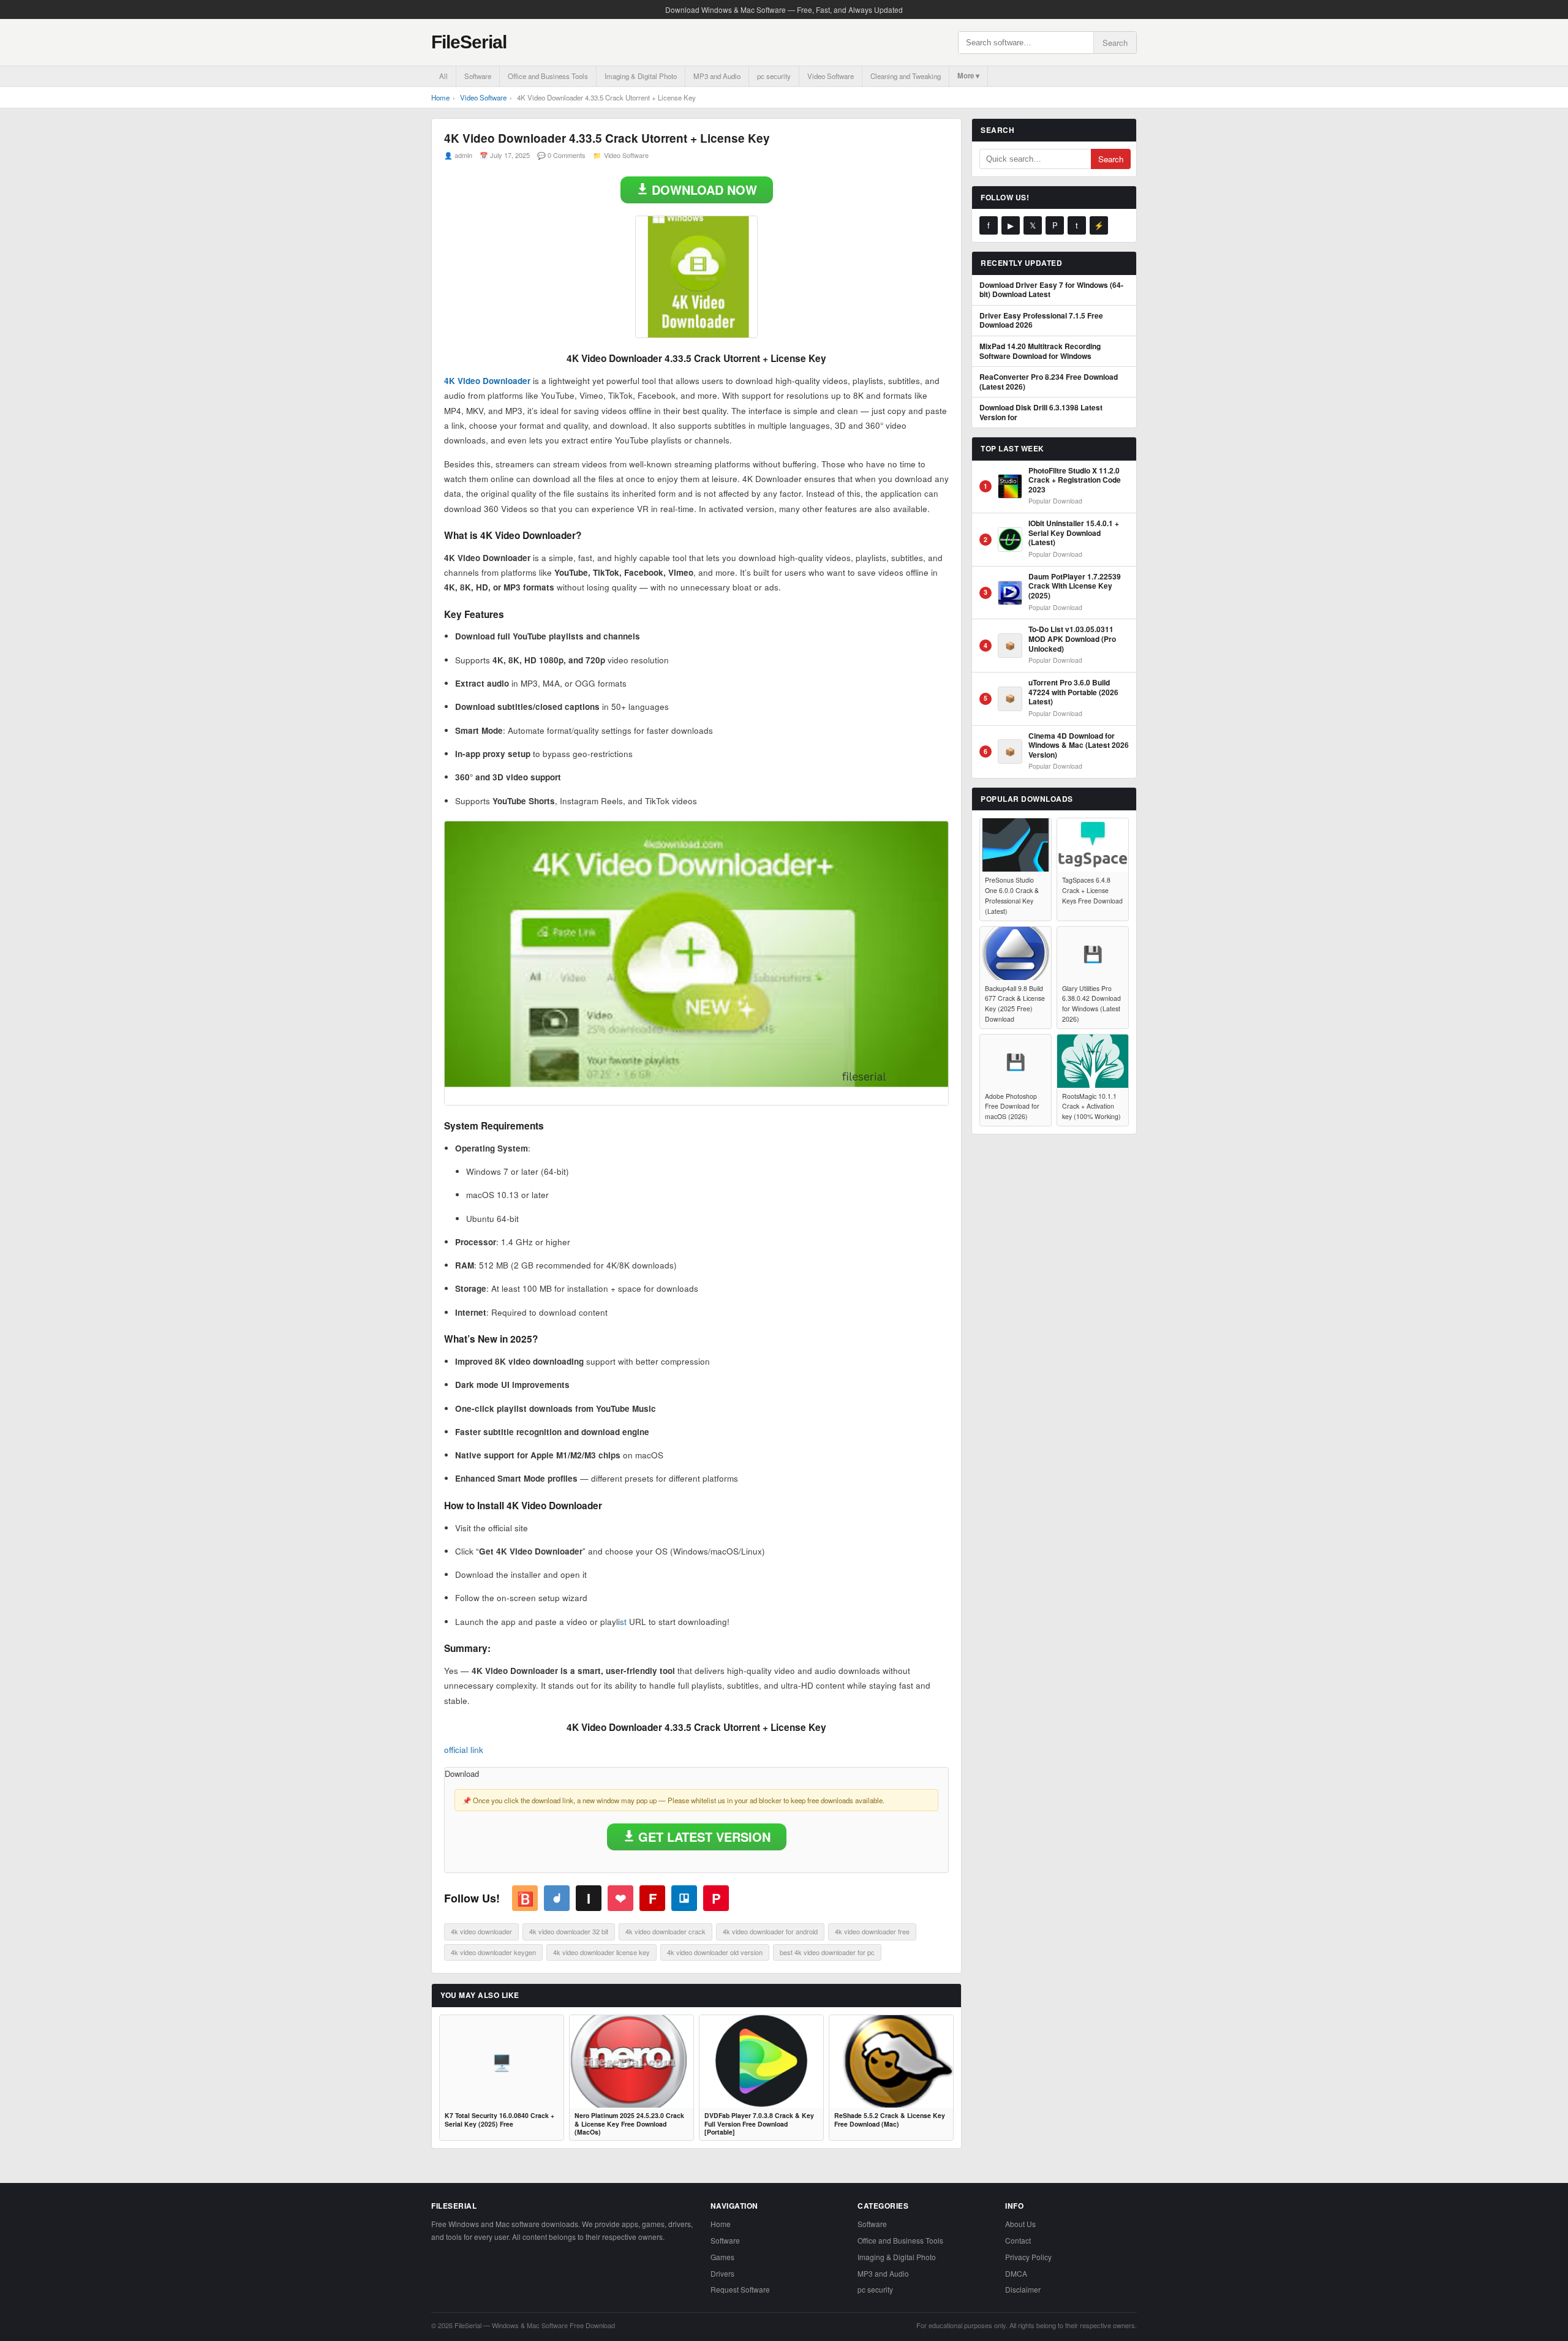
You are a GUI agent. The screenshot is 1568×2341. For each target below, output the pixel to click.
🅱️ (525, 1898)
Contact (1018, 2240)
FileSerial (469, 42)
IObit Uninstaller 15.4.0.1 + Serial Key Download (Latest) (1074, 533)
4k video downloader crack (665, 1931)
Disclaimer (1023, 2289)
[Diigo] (557, 1898)
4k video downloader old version (715, 1952)
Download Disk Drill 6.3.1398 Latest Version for (1041, 413)
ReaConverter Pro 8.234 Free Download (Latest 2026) (1049, 382)
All (443, 76)
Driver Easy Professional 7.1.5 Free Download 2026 (1041, 321)
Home (440, 97)
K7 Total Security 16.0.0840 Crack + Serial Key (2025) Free (499, 2120)
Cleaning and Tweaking (906, 76)
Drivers (722, 2273)
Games (722, 2257)
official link (464, 1750)
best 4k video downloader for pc (827, 1952)
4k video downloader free (872, 1931)
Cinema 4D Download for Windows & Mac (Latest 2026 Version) (1079, 746)
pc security (774, 76)
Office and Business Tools (548, 76)
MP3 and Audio (717, 76)
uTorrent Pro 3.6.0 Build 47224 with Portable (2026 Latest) (1073, 692)
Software (478, 76)
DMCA (1016, 2273)
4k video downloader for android (770, 1931)
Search (1115, 43)
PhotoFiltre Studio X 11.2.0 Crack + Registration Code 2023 (1075, 481)
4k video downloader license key (601, 1952)
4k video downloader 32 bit (569, 1931)
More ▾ (968, 76)
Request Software (740, 2289)
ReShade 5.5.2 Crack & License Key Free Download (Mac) (890, 2120)
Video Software (831, 76)
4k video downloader (481, 1931)
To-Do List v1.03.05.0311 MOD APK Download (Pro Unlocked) (1072, 639)
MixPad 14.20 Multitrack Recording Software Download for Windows (1040, 351)
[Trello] (684, 1898)
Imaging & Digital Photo (641, 76)
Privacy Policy (1028, 2257)
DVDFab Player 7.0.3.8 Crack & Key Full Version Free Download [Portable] (759, 2124)
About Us (1020, 2224)
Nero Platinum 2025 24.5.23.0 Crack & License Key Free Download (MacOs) (629, 2124)
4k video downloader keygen (493, 1952)
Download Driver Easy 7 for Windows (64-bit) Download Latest (1051, 290)
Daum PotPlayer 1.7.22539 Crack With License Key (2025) (1075, 586)
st (623, 1622)
